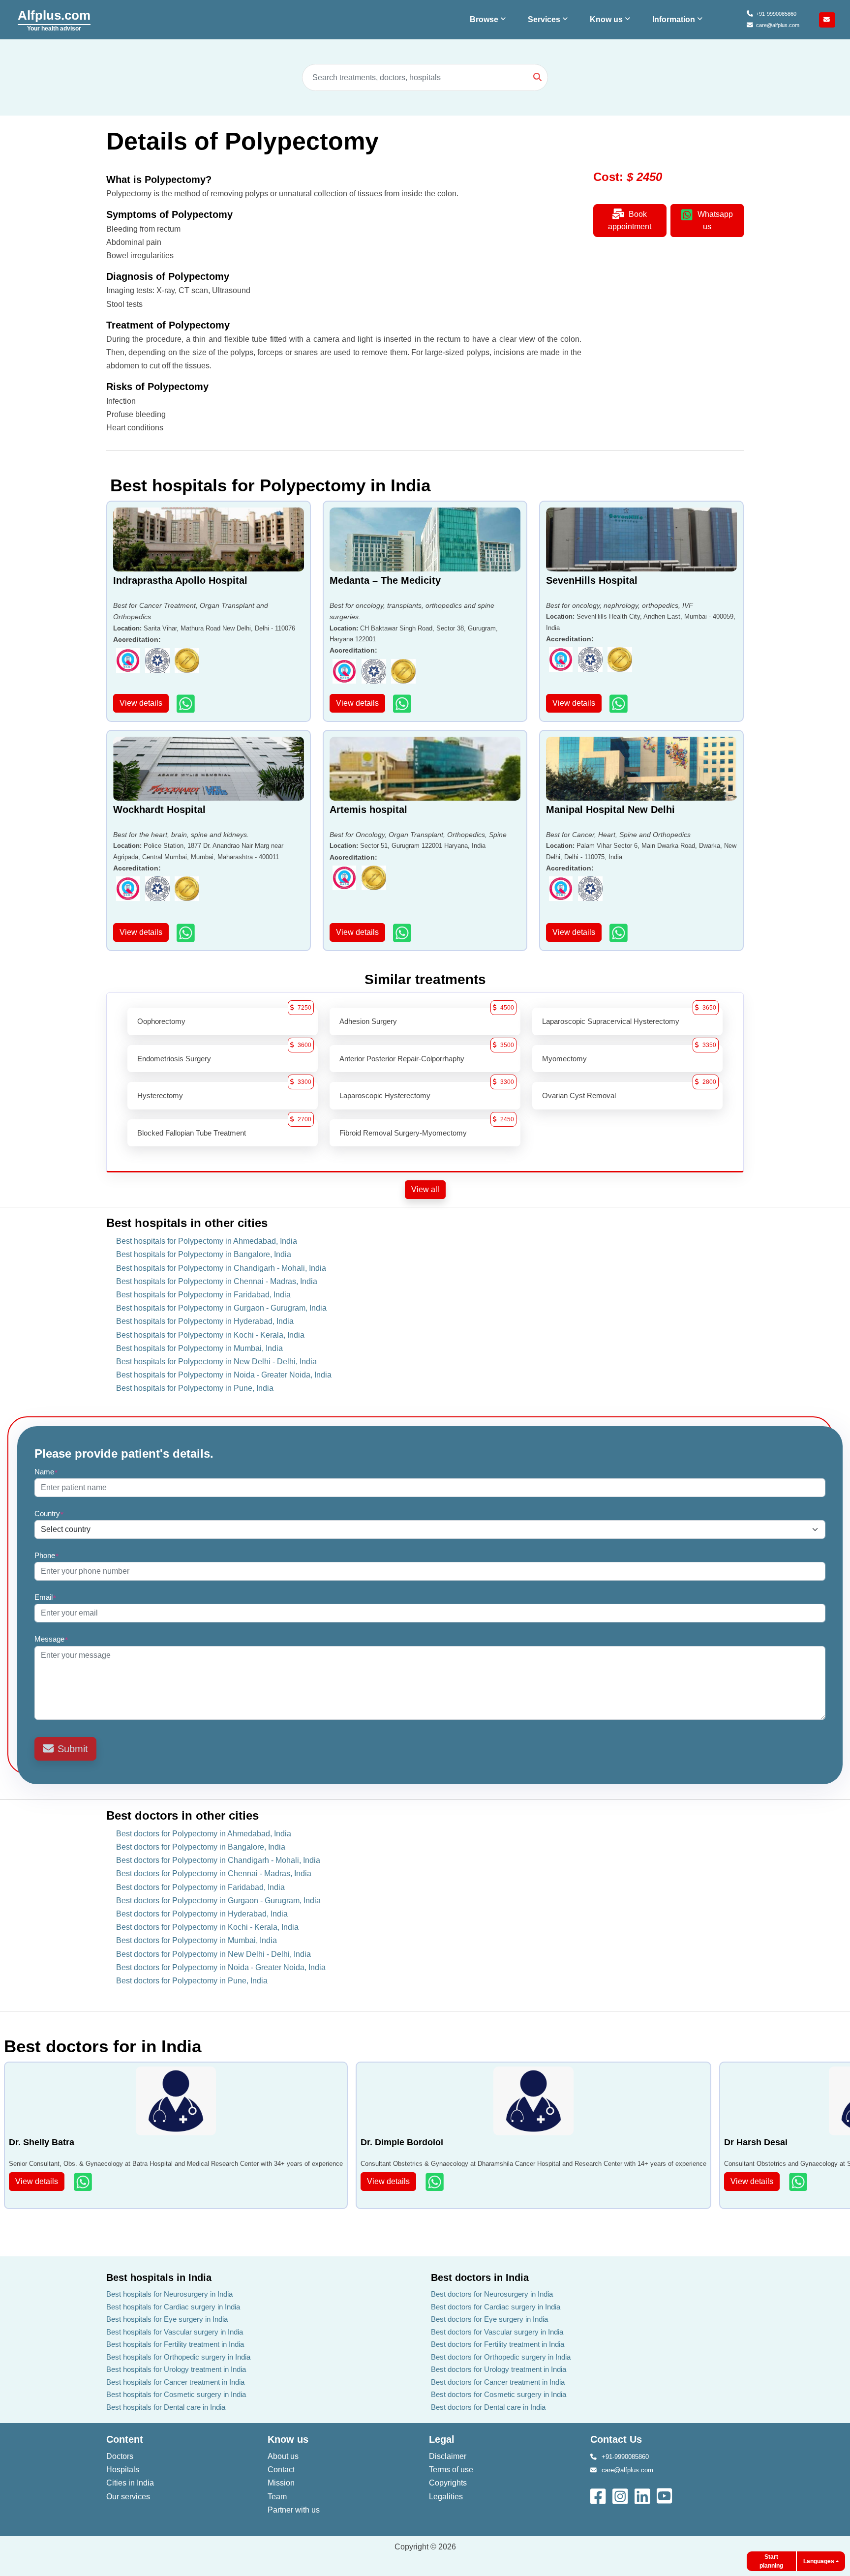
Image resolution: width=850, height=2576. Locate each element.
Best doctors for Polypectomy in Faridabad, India (200, 1887)
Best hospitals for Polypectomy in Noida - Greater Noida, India (224, 1375)
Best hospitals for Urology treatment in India (176, 2369)
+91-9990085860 (776, 14)
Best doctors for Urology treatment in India (499, 2369)
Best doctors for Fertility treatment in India (498, 2344)
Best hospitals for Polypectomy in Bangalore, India (204, 1254)
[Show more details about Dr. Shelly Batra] (84, 2182)
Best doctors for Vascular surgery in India (497, 2332)
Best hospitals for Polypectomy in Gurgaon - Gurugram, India (221, 1308)
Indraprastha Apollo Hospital (180, 580)
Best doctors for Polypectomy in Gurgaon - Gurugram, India (218, 1901)
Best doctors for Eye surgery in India (489, 2319)
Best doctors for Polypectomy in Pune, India (192, 1981)
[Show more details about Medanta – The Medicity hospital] (403, 704)
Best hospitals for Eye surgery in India (167, 2319)
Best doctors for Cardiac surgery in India (496, 2307)
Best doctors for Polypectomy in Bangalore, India (201, 1847)
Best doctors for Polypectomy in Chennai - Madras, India (214, 1873)
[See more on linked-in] (643, 2496)
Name (46, 1472)
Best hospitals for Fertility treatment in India (175, 2344)
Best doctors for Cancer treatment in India (498, 2382)
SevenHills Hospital (592, 580)
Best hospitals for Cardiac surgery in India (173, 2307)
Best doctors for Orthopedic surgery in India (501, 2357)
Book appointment (630, 220)
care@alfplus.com (778, 25)
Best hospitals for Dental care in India (166, 2407)
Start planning (771, 2561)
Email (46, 1597)
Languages (819, 2561)
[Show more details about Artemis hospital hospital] (403, 933)
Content (125, 2439)
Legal (442, 2439)
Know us (288, 2439)
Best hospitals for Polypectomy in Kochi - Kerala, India (210, 1335)
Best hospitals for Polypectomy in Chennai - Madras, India (217, 1281)
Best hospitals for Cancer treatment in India (175, 2382)
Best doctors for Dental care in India (488, 2407)
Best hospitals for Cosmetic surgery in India (176, 2394)
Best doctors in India (480, 2277)
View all (425, 1189)
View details (141, 703)
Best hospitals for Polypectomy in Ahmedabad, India (207, 1241)
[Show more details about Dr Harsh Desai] (799, 2182)
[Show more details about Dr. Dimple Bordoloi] (436, 2182)
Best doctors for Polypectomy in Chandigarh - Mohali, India (218, 1860)
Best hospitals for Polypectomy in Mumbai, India (199, 1348)
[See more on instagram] (621, 2496)
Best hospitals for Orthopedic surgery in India (178, 2357)
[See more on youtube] (667, 2496)
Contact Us (616, 2439)
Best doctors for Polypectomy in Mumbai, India (197, 1940)
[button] (489, 20)
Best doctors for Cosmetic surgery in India (499, 2394)
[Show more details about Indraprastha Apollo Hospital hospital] (187, 704)
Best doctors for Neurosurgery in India (492, 2294)
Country (49, 1513)
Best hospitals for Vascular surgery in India (175, 2332)
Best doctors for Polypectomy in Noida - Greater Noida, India (221, 1967)
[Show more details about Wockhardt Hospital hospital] (187, 933)
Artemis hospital (368, 809)
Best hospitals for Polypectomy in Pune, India (195, 1388)
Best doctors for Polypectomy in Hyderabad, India (202, 1914)
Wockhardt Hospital (159, 809)
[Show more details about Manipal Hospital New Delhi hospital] (620, 933)
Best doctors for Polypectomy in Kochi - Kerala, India (207, 1927)
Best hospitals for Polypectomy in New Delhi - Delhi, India (216, 1362)
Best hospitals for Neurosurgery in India (169, 2294)
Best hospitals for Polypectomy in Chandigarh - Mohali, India (221, 1268)
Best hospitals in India (159, 2277)
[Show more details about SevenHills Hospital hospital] (620, 704)
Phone (47, 1555)
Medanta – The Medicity (385, 580)
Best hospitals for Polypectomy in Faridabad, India (203, 1295)
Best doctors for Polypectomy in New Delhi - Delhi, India (213, 1954)
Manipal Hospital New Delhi (610, 809)
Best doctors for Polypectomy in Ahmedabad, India (204, 1834)
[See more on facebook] (599, 2496)
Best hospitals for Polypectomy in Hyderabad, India (205, 1321)
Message (51, 1639)
